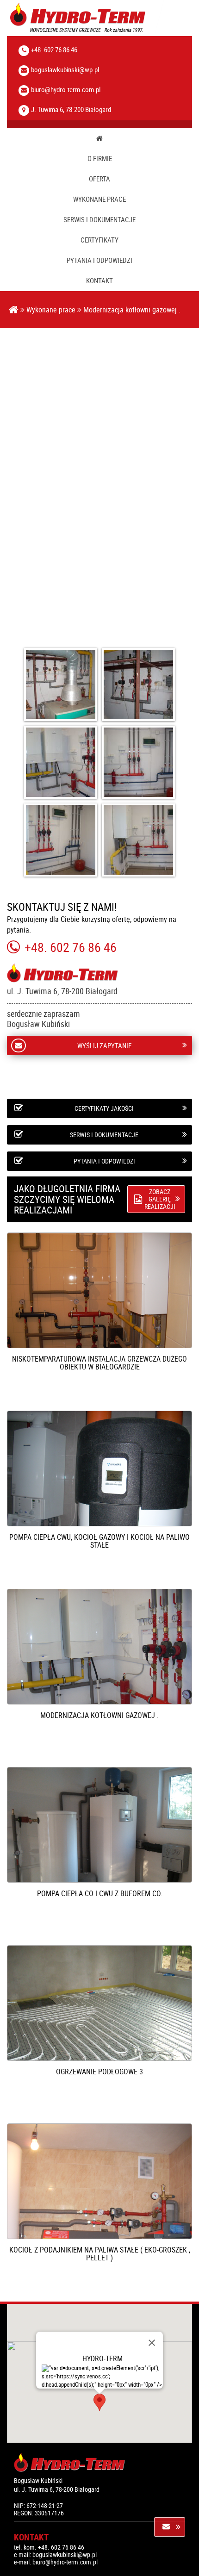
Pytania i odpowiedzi (99, 260)
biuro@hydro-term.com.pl (66, 89)
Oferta (99, 179)
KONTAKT (99, 281)
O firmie (100, 159)
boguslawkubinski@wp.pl (65, 69)
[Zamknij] (152, 2343)
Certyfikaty (99, 240)
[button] (99, 2402)
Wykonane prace (99, 199)
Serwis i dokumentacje (99, 220)
